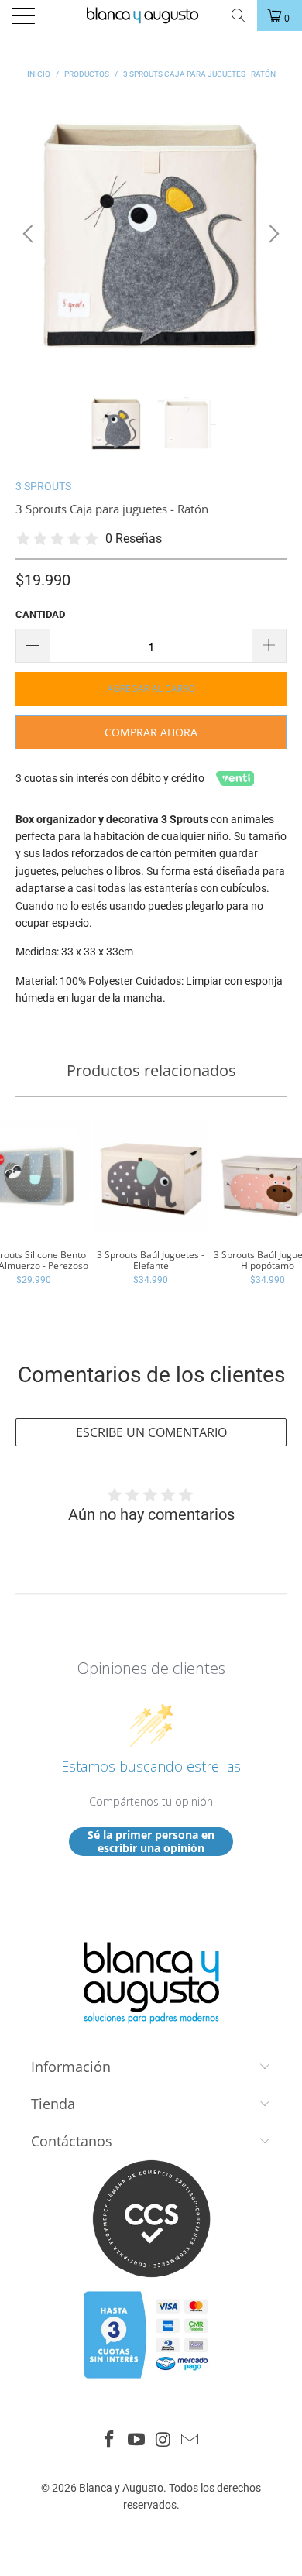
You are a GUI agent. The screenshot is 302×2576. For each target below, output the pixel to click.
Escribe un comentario (151, 1432)
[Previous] (30, 234)
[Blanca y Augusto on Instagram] (164, 2441)
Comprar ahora (151, 732)
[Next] (272, 234)
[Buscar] (237, 15)
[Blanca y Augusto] (150, 15)
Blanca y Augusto (121, 2488)
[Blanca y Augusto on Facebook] (110, 2441)
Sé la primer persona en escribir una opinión (151, 1842)
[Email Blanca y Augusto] (190, 2441)
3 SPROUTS (43, 486)
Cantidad (40, 614)
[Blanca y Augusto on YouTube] (137, 2441)
